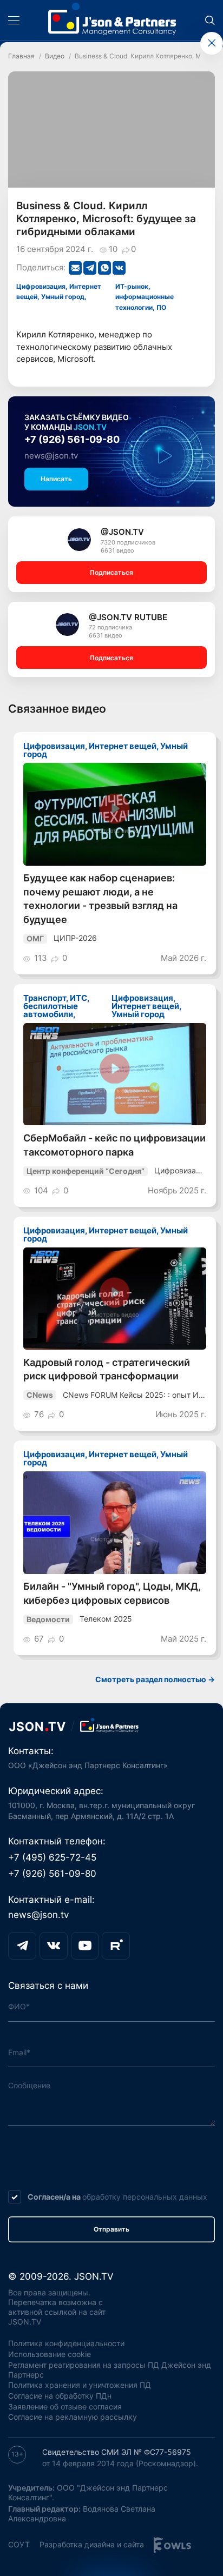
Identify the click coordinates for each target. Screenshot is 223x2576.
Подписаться (111, 572)
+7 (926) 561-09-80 (72, 439)
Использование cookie (50, 2354)
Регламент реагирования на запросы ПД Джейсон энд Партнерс (110, 2370)
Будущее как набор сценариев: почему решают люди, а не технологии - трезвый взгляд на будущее (100, 899)
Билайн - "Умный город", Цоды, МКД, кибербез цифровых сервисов (112, 1593)
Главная (21, 56)
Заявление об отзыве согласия (65, 2407)
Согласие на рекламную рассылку (73, 2417)
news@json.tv (51, 456)
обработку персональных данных (145, 2197)
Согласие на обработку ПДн (60, 2396)
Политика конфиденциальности (66, 2343)
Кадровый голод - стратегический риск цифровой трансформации (107, 1369)
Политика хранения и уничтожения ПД (80, 2385)
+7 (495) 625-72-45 (52, 1857)
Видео (55, 56)
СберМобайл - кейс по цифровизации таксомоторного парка (114, 1145)
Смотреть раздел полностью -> (155, 1679)
